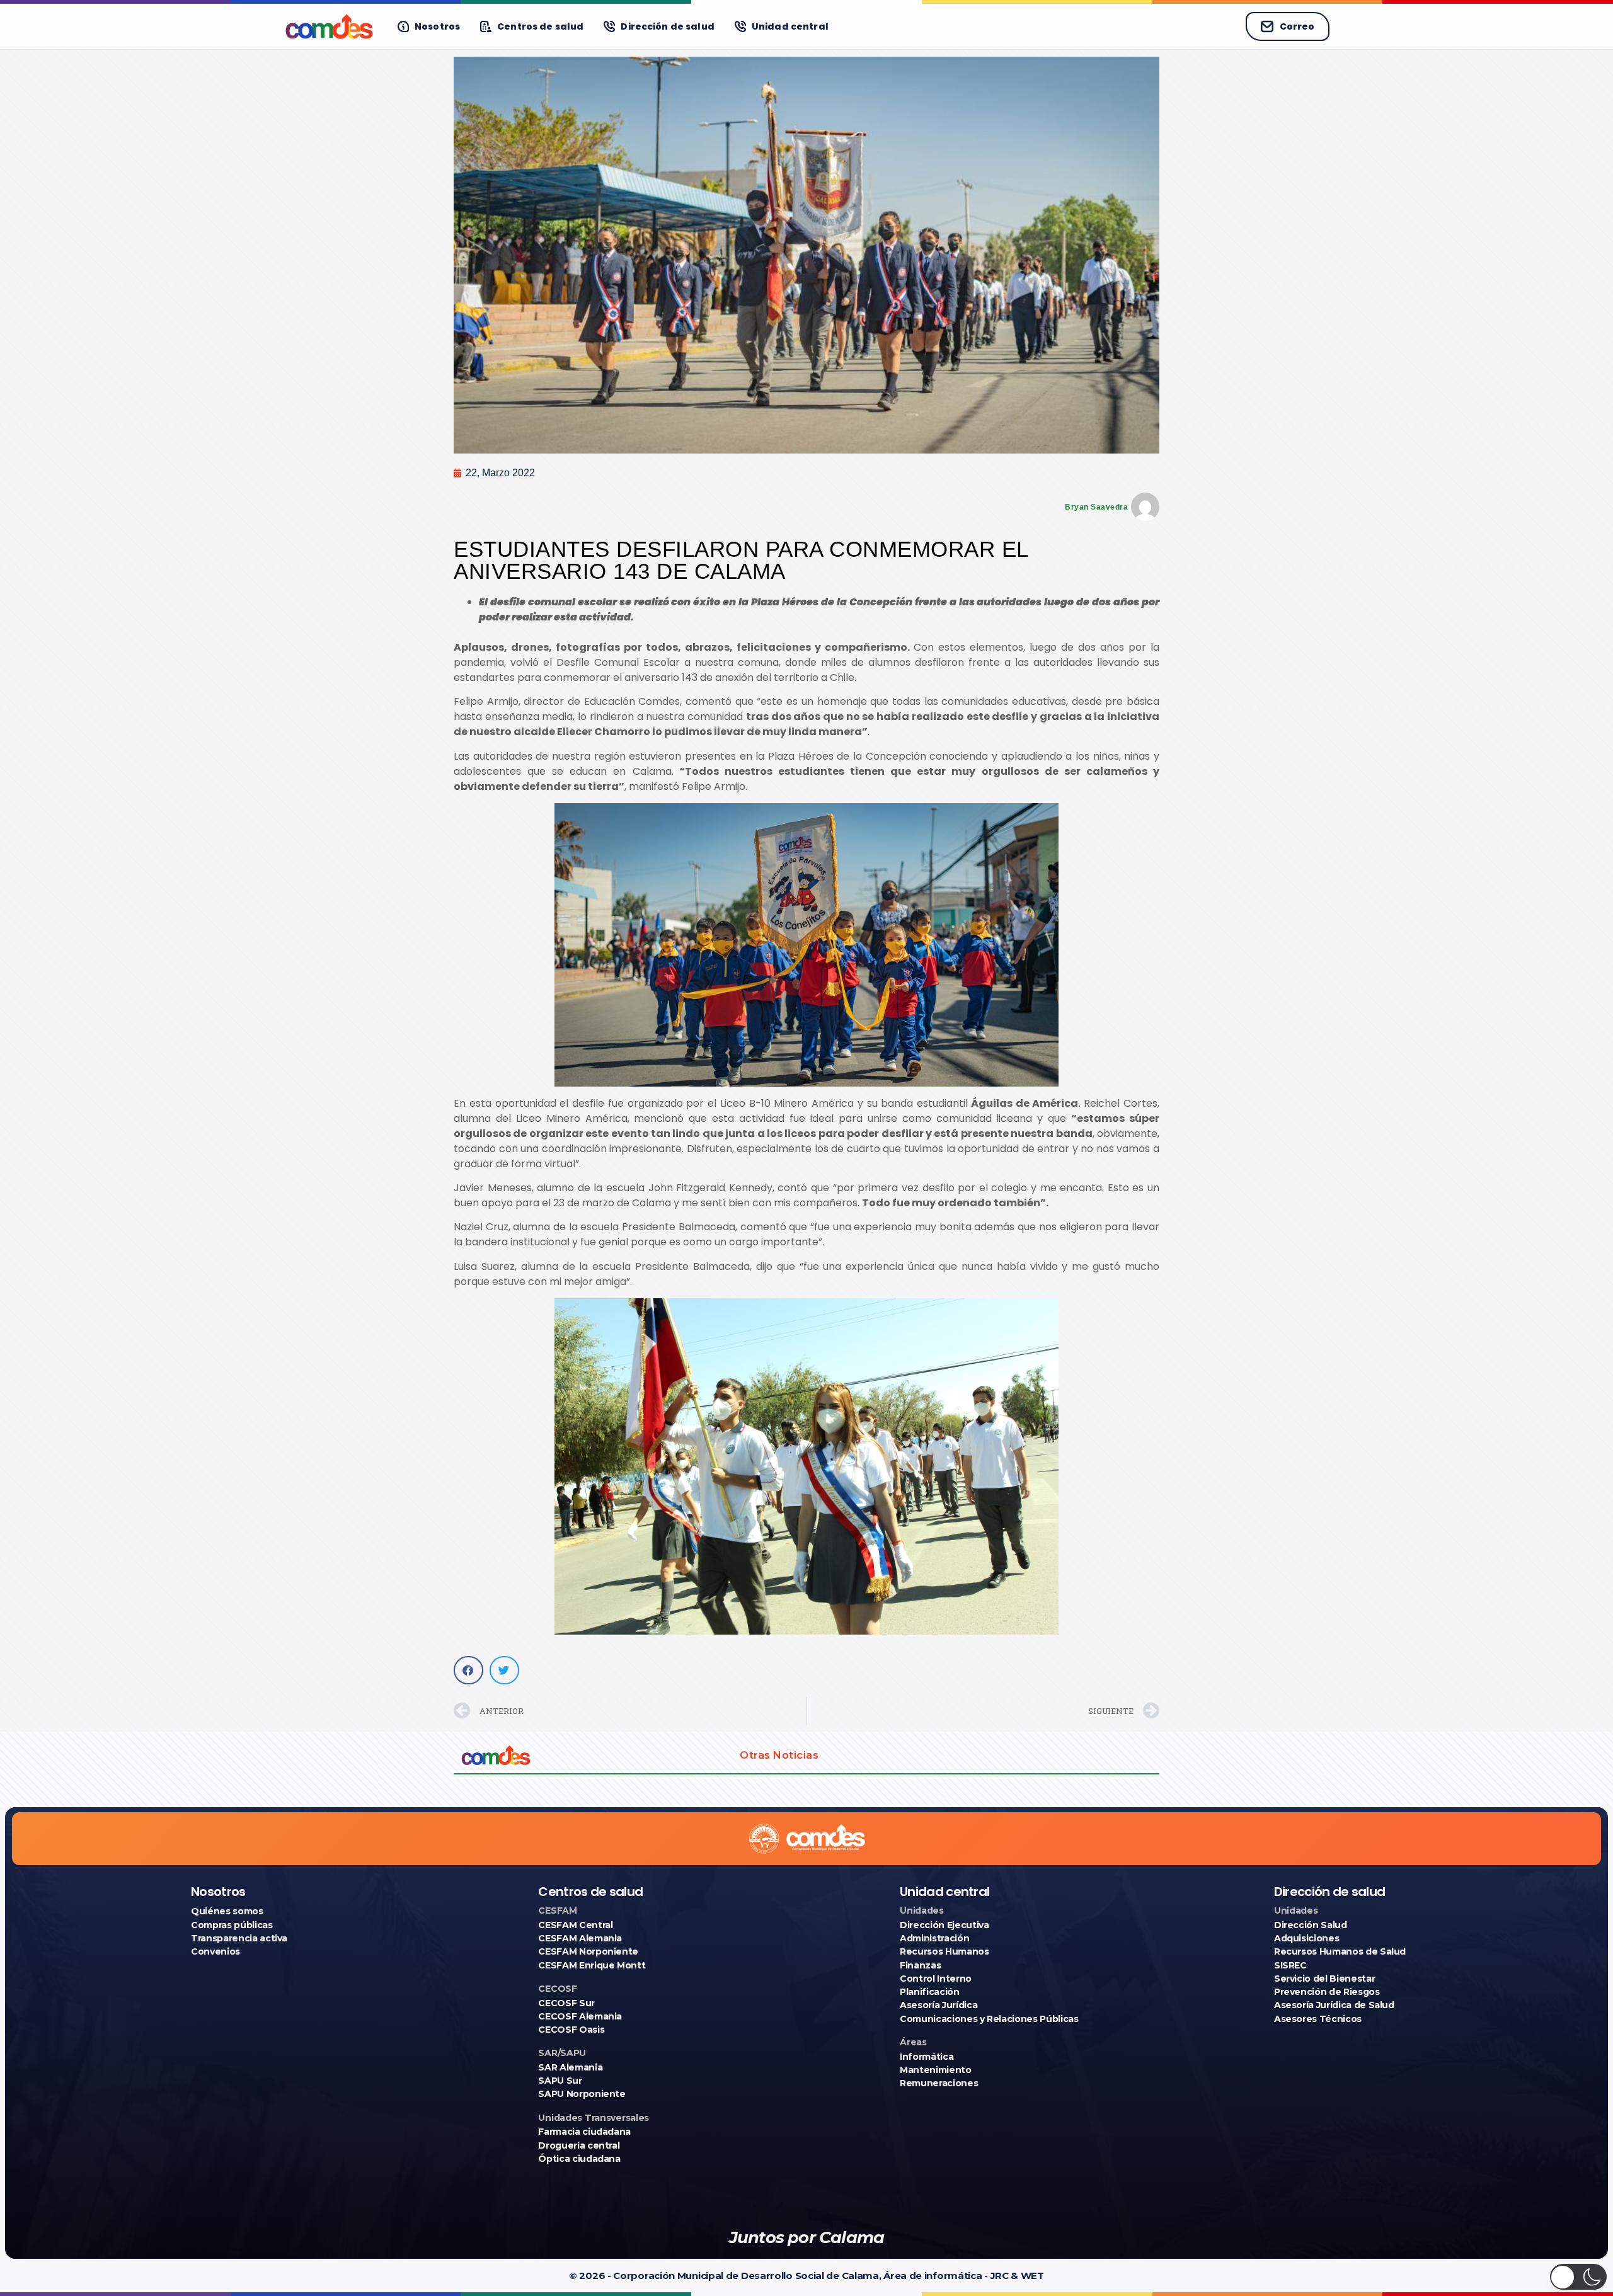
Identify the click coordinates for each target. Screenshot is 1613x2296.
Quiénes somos (227, 1911)
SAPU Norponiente (582, 2094)
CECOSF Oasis (571, 2030)
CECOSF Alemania (580, 2016)
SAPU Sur (560, 2081)
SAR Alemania (570, 2067)
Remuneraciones (939, 2083)
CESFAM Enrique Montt (592, 1965)
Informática (927, 2057)
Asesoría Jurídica (939, 2005)
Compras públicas (232, 1925)
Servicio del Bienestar (1324, 1979)
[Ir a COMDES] (329, 26)
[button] (468, 1670)
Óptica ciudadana (579, 2159)
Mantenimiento (935, 2070)
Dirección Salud (1311, 1925)
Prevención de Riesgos (1327, 1992)
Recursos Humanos (944, 1951)
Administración (934, 1938)
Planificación (929, 1992)
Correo (1297, 26)
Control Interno (936, 1979)
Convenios (215, 1951)
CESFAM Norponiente (588, 1951)
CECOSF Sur (566, 2003)
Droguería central (579, 2145)
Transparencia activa (239, 1938)
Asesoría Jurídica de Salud (1334, 2005)
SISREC (1290, 1965)
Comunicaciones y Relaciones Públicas (989, 2019)
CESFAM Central (575, 1925)
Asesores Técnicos (1318, 2019)
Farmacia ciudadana (584, 2132)
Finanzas (920, 1965)
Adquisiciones (1306, 1938)
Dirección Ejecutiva (944, 1925)
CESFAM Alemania (580, 1938)
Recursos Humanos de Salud (1340, 1951)
